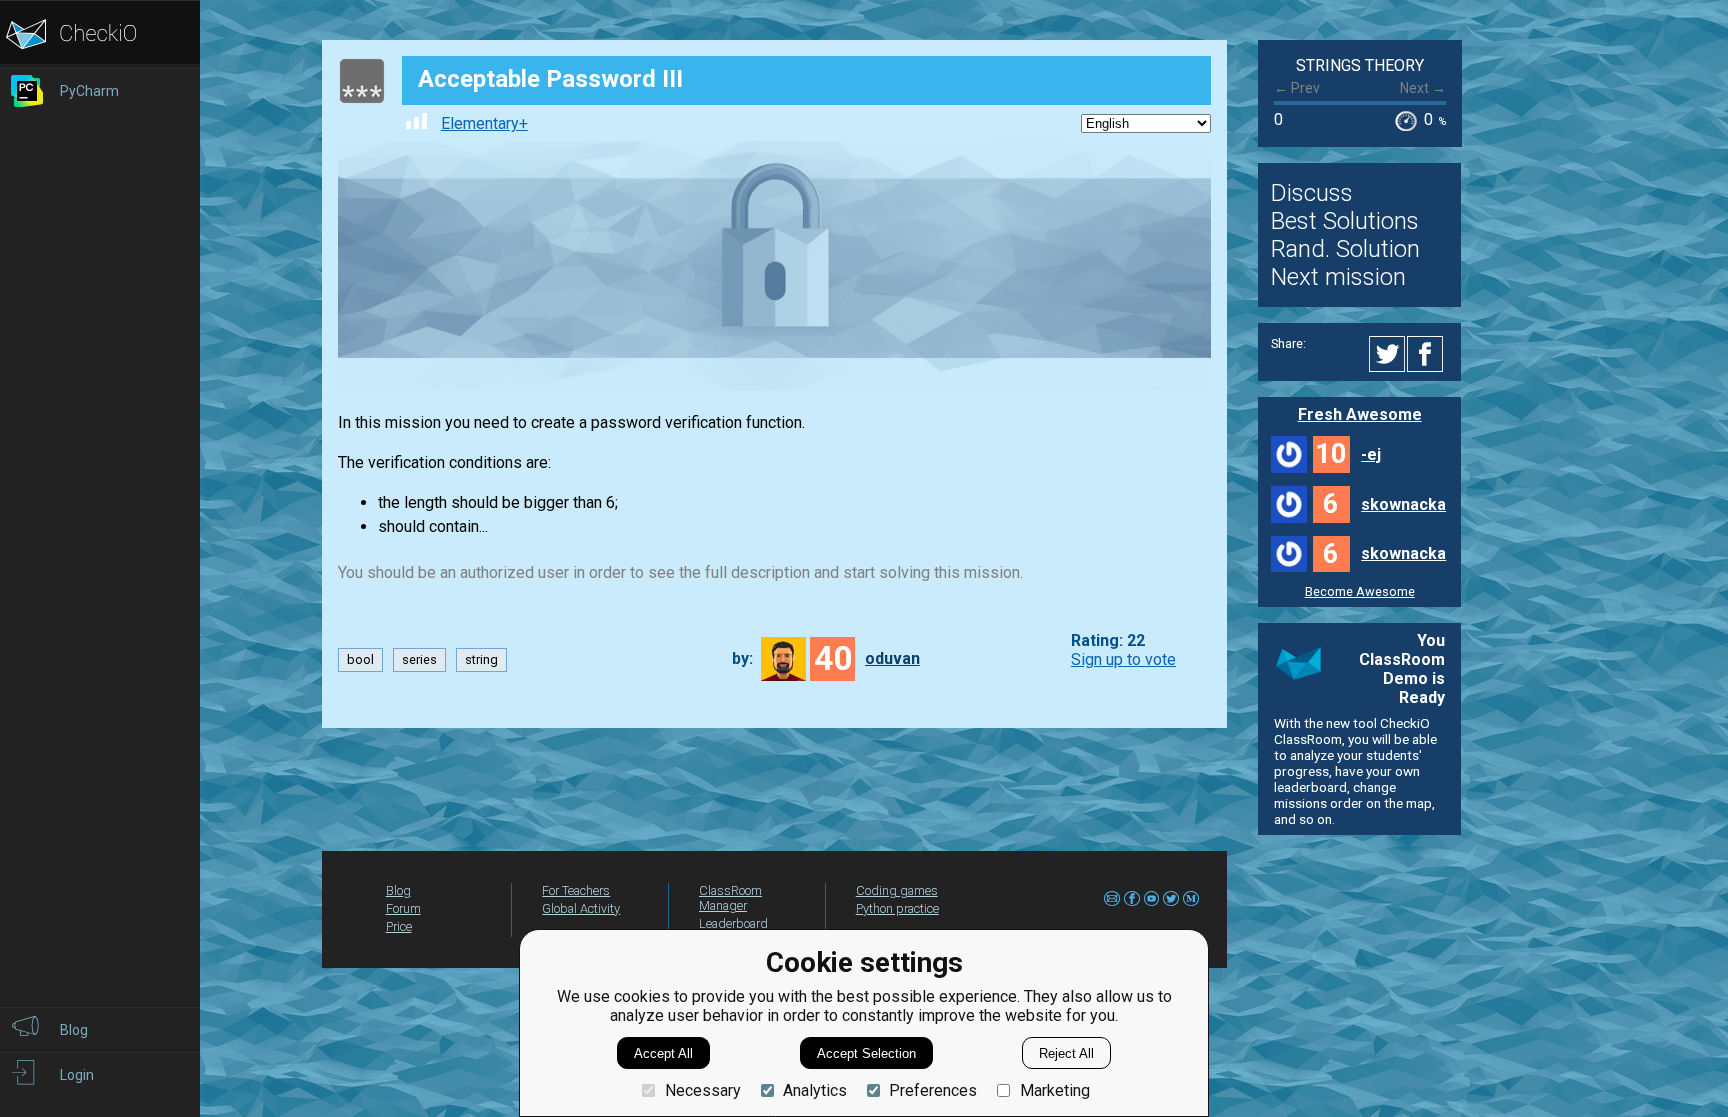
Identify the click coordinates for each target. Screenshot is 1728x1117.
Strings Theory (1360, 65)
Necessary (702, 1090)
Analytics (815, 1090)
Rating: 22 (1108, 640)
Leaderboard (733, 923)
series (419, 659)
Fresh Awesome (1360, 414)
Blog (398, 890)
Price (399, 926)
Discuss (1312, 193)
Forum (403, 908)
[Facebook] (1428, 354)
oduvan (892, 658)
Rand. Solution (1345, 249)
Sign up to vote (1123, 659)
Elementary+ (484, 123)
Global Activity (581, 908)
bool (360, 659)
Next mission (1338, 277)
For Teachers (576, 890)
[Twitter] (1388, 354)
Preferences (933, 1090)
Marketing (1054, 1090)
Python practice (897, 908)
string (481, 659)
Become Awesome (1360, 591)
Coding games (897, 890)
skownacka (1403, 504)
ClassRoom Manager (730, 898)
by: (742, 658)
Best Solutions (1345, 221)
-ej (1371, 454)
